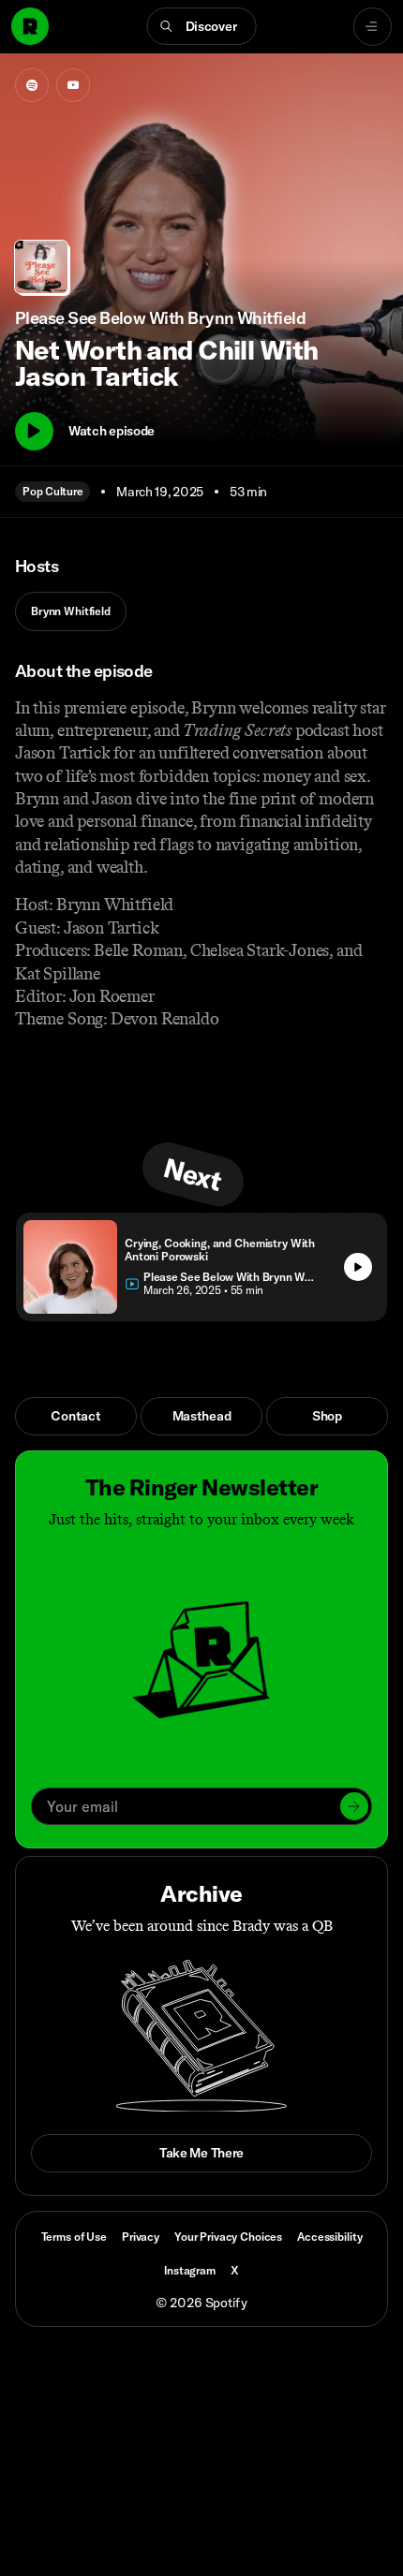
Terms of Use (74, 2237)
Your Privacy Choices (228, 2237)
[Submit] (354, 1806)
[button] (202, 26)
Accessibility (329, 2237)
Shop (327, 1416)
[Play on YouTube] (73, 85)
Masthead (202, 1416)
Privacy (141, 2237)
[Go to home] (30, 26)
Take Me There (201, 2153)
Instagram (190, 2270)
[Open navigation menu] (373, 27)
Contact (75, 1416)
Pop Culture (52, 491)
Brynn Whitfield (71, 611)
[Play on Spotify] (32, 85)
